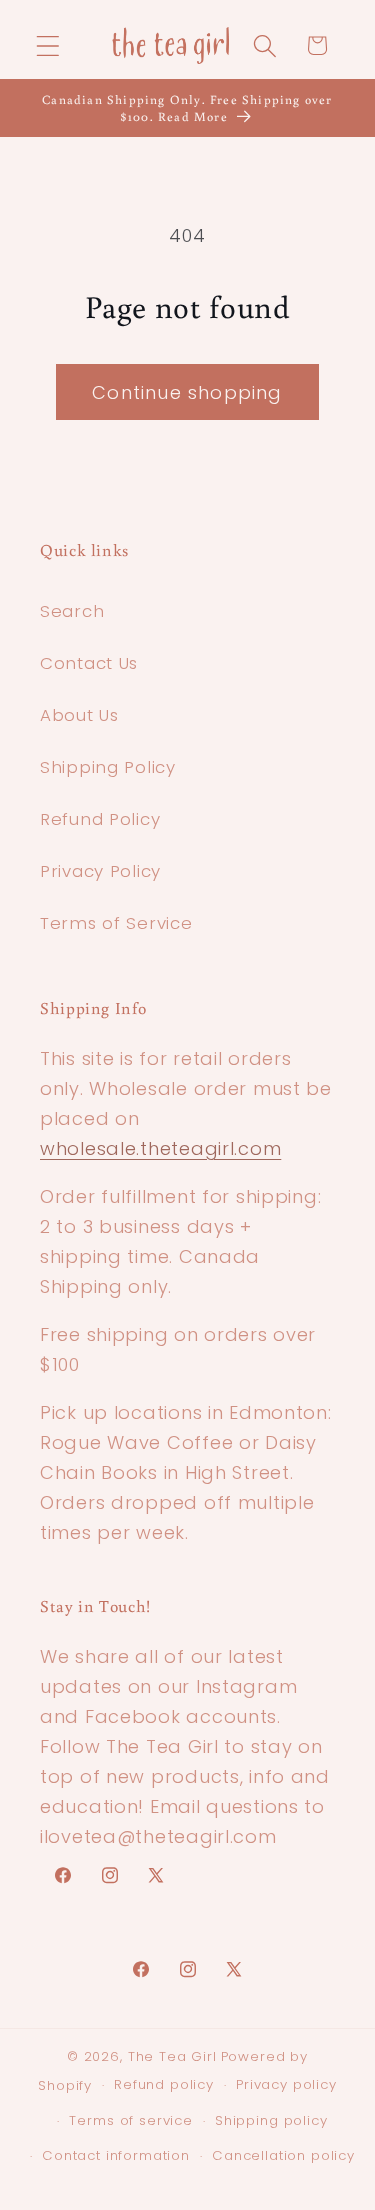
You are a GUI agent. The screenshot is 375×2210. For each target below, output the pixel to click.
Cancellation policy (283, 2155)
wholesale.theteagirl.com (160, 1148)
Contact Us (89, 663)
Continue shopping (187, 392)
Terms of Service (116, 923)
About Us (79, 715)
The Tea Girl (172, 2056)
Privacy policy (286, 2084)
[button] (48, 45)
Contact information (116, 2155)
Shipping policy (271, 2120)
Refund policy (164, 2084)
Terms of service (130, 2120)
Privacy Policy (100, 871)
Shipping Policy (108, 767)
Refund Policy (100, 819)
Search (72, 611)
